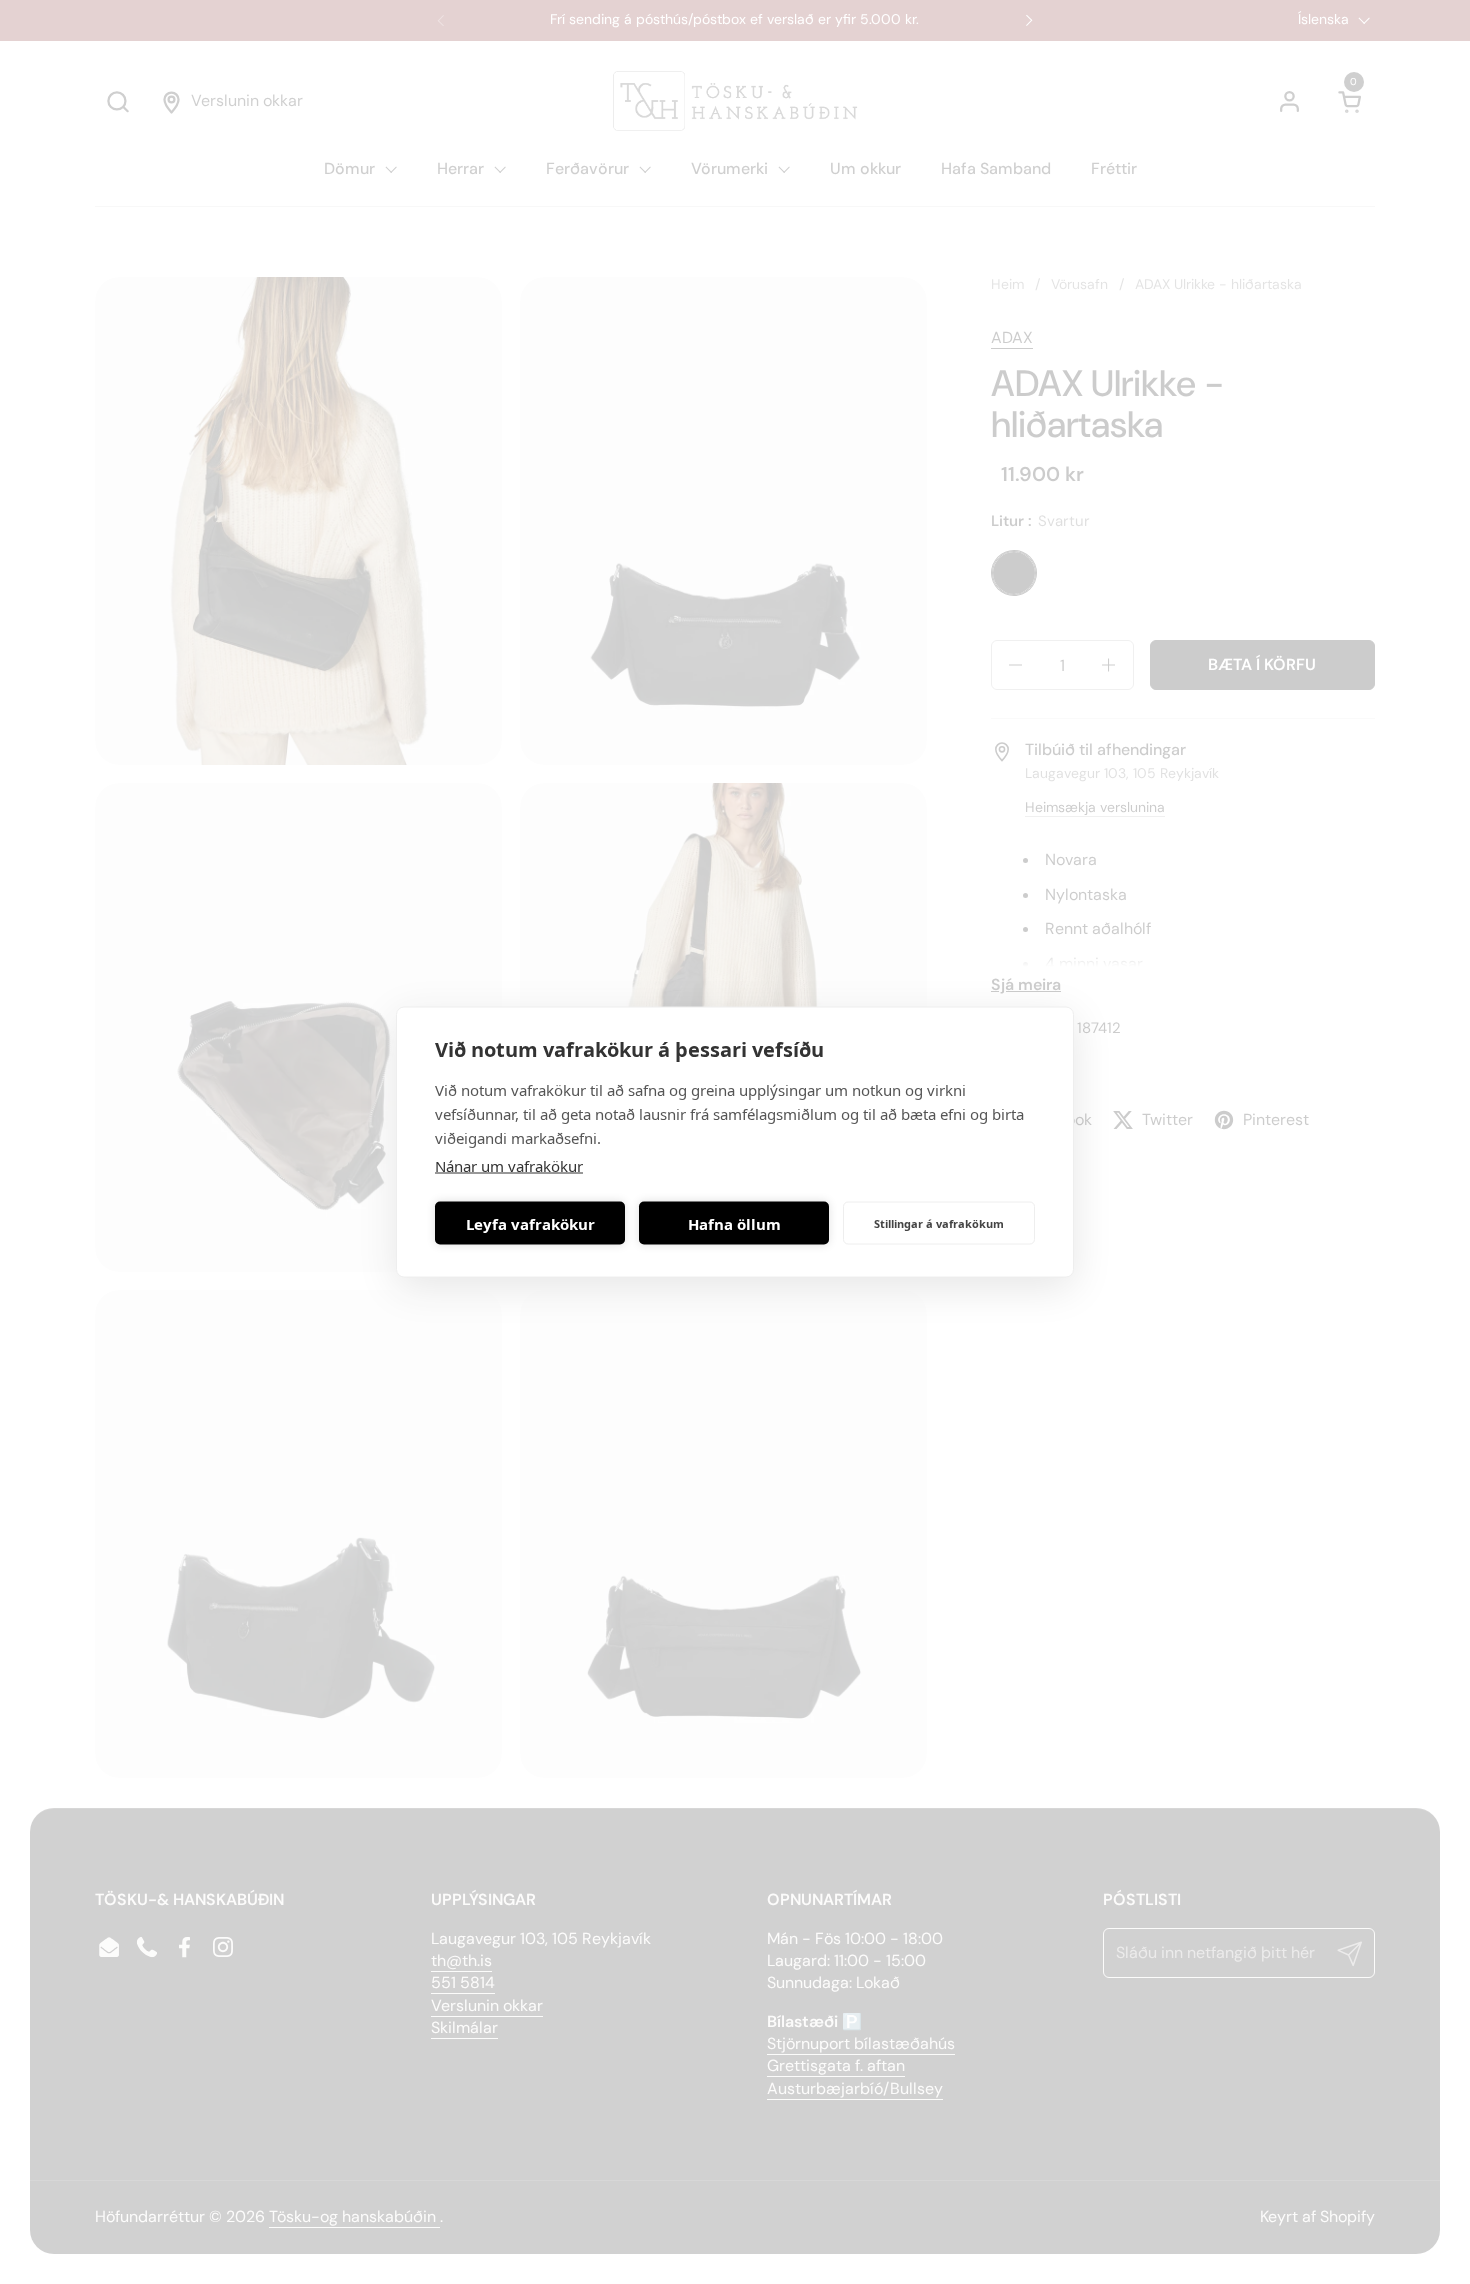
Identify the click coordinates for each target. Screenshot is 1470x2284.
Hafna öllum (734, 1223)
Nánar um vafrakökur (509, 1166)
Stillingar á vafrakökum (939, 1222)
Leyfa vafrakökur (530, 1223)
